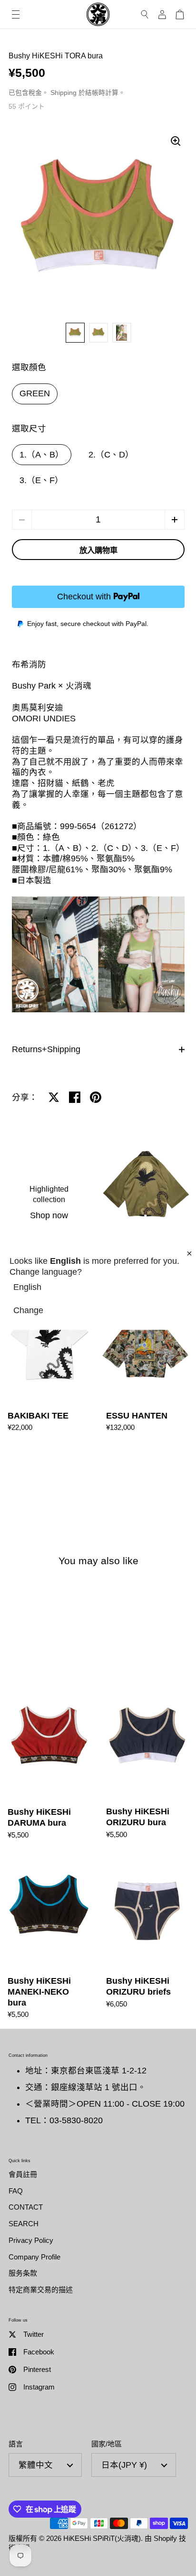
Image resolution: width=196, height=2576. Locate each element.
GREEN (35, 393)
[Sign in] (162, 14)
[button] (175, 520)
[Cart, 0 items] (180, 14)
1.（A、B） (42, 455)
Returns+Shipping (46, 1049)
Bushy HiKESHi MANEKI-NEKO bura (49, 1939)
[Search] (145, 14)
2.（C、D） (111, 455)
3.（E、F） (41, 480)
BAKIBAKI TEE (49, 1363)
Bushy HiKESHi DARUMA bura (49, 1764)
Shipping (64, 93)
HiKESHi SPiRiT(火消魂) (102, 2538)
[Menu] (16, 14)
